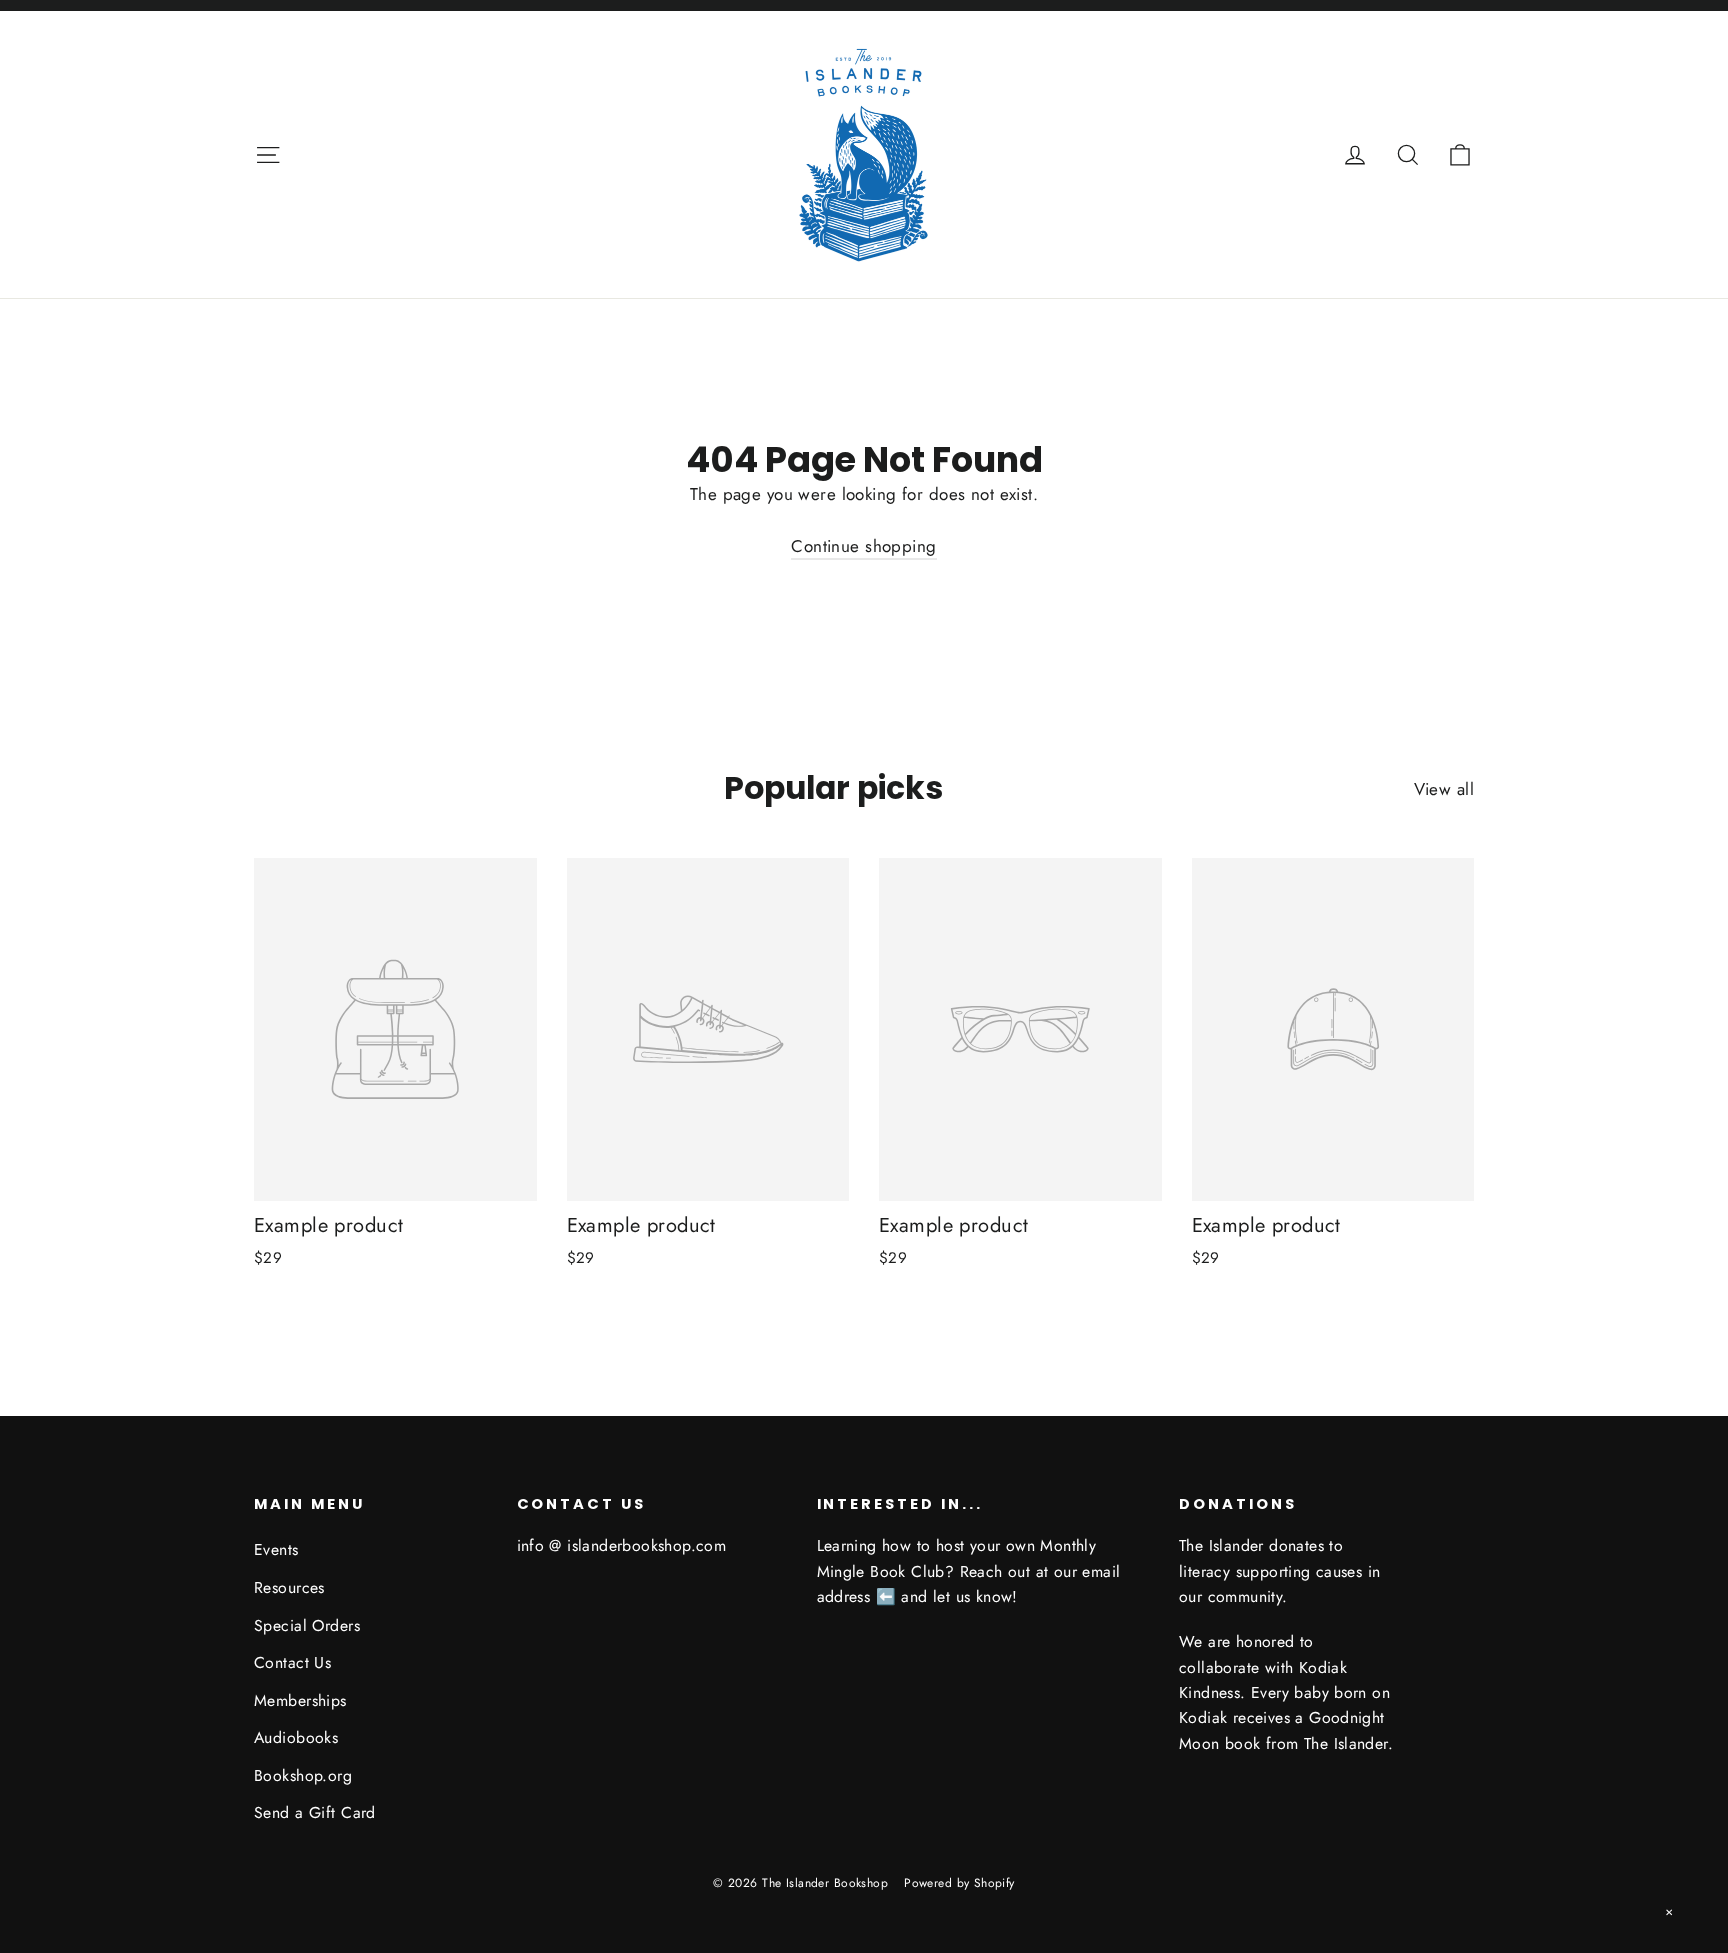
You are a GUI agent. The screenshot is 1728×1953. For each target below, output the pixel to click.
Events (276, 1549)
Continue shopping (863, 546)
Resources (289, 1587)
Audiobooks (296, 1737)
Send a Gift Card (315, 1812)
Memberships (300, 1700)
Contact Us (292, 1662)
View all (1444, 789)
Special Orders (307, 1625)
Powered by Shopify (959, 1883)
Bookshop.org (303, 1775)
